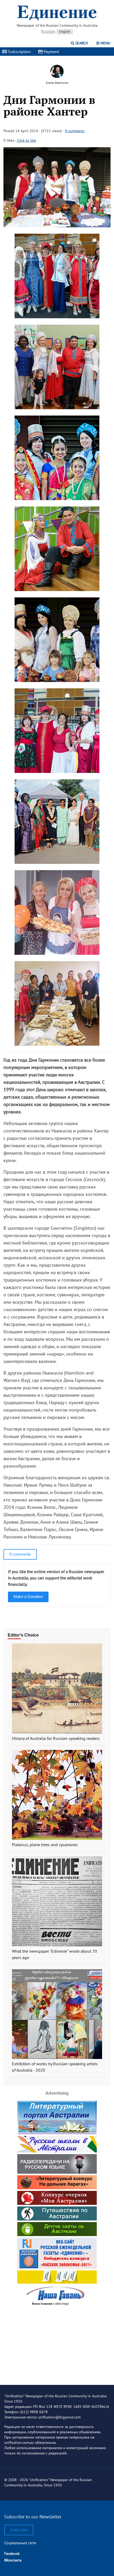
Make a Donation (28, 1596)
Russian (48, 31)
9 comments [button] (20, 1554)
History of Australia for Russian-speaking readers (56, 1738)
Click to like (27, 140)
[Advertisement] (57, 2342)
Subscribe (19, 2530)
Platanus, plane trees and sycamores (45, 1845)
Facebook (12, 2554)
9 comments (75, 131)
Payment (51, 52)
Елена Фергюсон (57, 83)
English (65, 32)
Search (81, 43)
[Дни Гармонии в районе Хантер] (57, 226)
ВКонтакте (13, 2560)
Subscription (19, 52)
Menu (105, 43)
